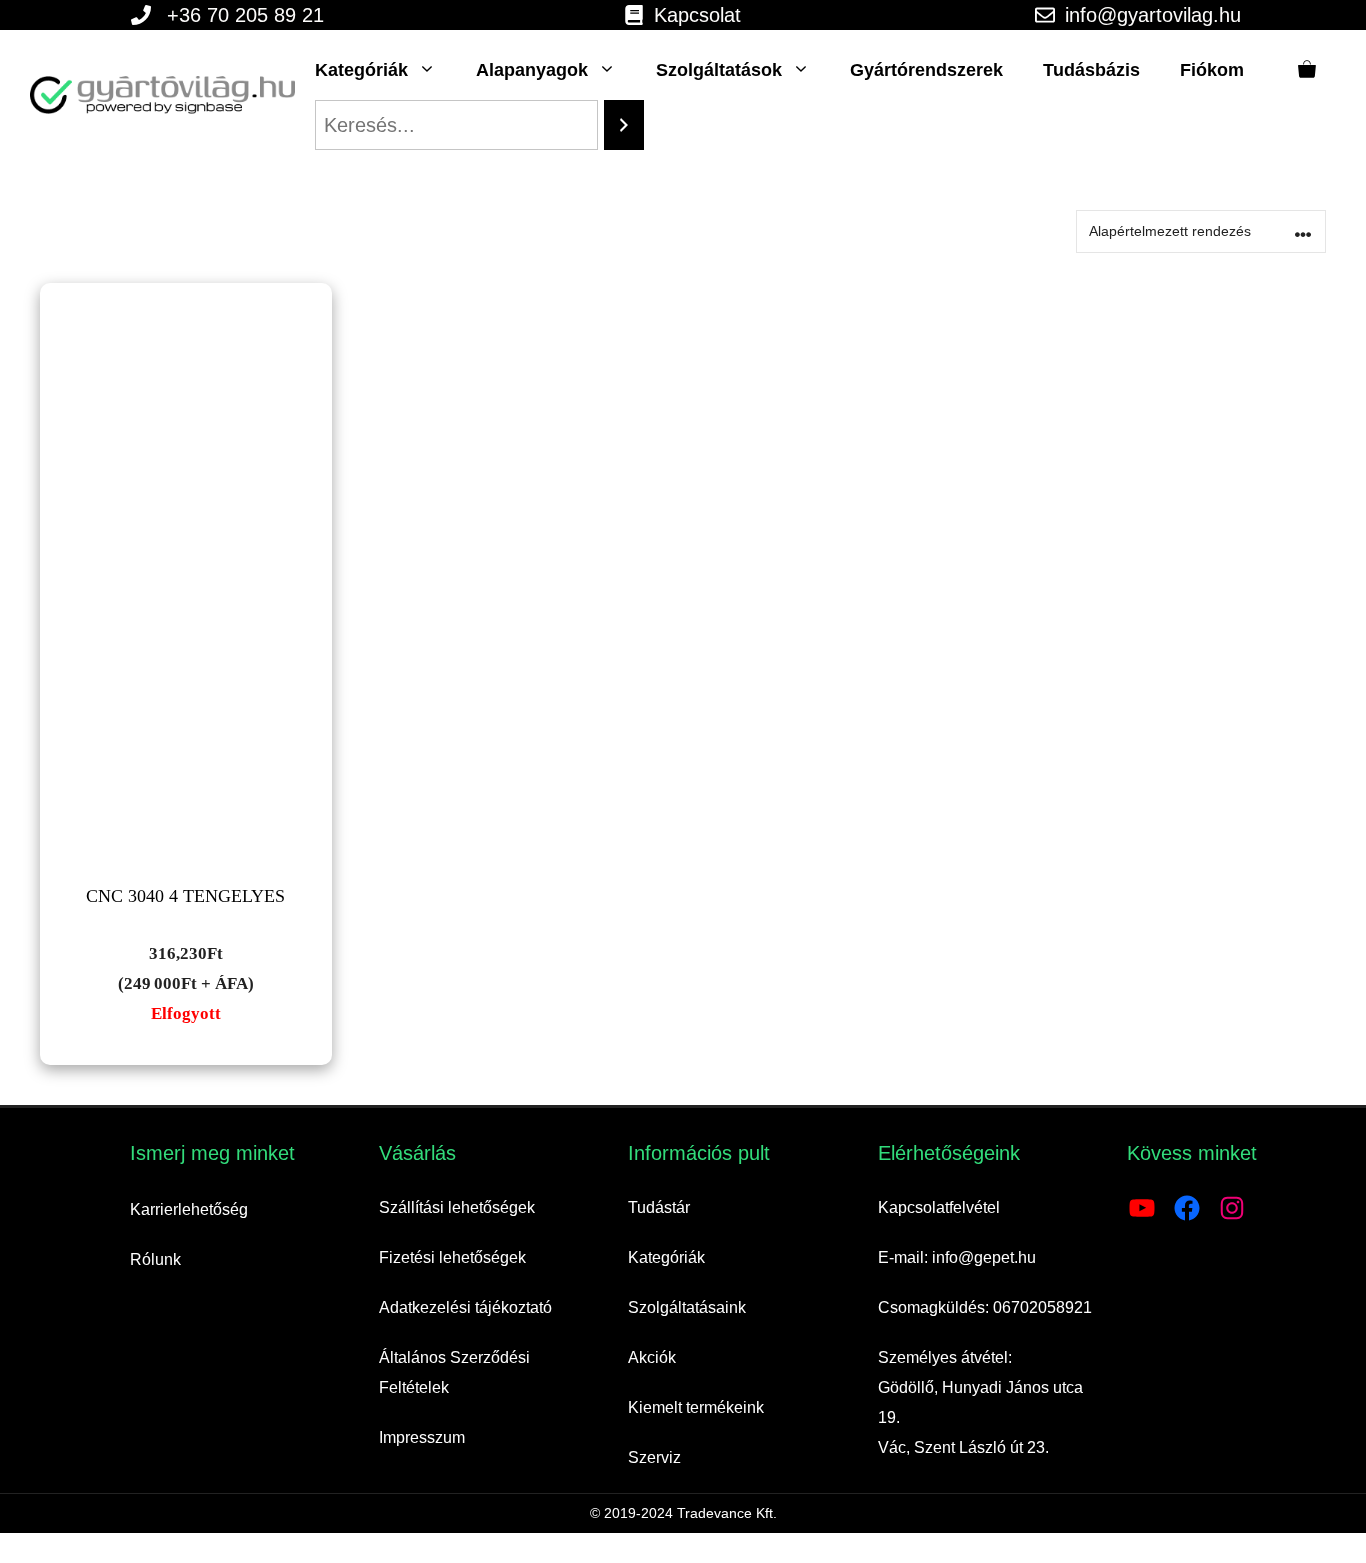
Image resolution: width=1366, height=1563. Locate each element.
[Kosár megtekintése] (1307, 70)
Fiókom (1212, 70)
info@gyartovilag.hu (1153, 15)
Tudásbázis (1091, 70)
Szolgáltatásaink (687, 1307)
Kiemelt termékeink (696, 1407)
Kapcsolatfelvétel (939, 1207)
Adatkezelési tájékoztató (465, 1307)
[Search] (624, 125)
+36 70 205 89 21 (245, 15)
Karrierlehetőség (189, 1209)
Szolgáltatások (719, 70)
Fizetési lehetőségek (452, 1257)
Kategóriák (361, 70)
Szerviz (654, 1457)
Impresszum (422, 1437)
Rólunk (155, 1259)
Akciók (652, 1357)
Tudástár (659, 1207)
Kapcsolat (697, 15)
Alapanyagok (532, 70)
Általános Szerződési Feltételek (454, 1372)
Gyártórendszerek (926, 70)
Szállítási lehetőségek (457, 1207)
